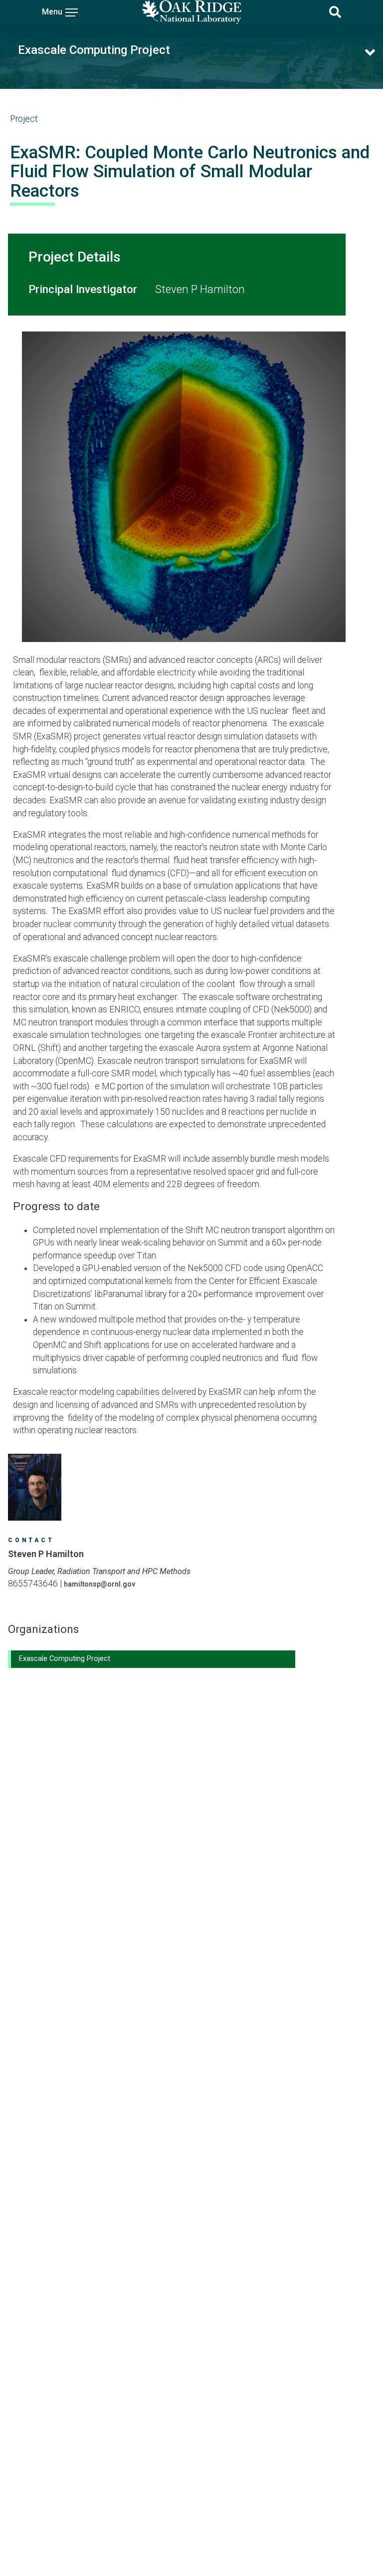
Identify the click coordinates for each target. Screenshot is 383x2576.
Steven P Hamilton (200, 289)
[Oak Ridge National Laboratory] (191, 12)
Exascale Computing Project (94, 50)
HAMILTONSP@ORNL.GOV (99, 1584)
